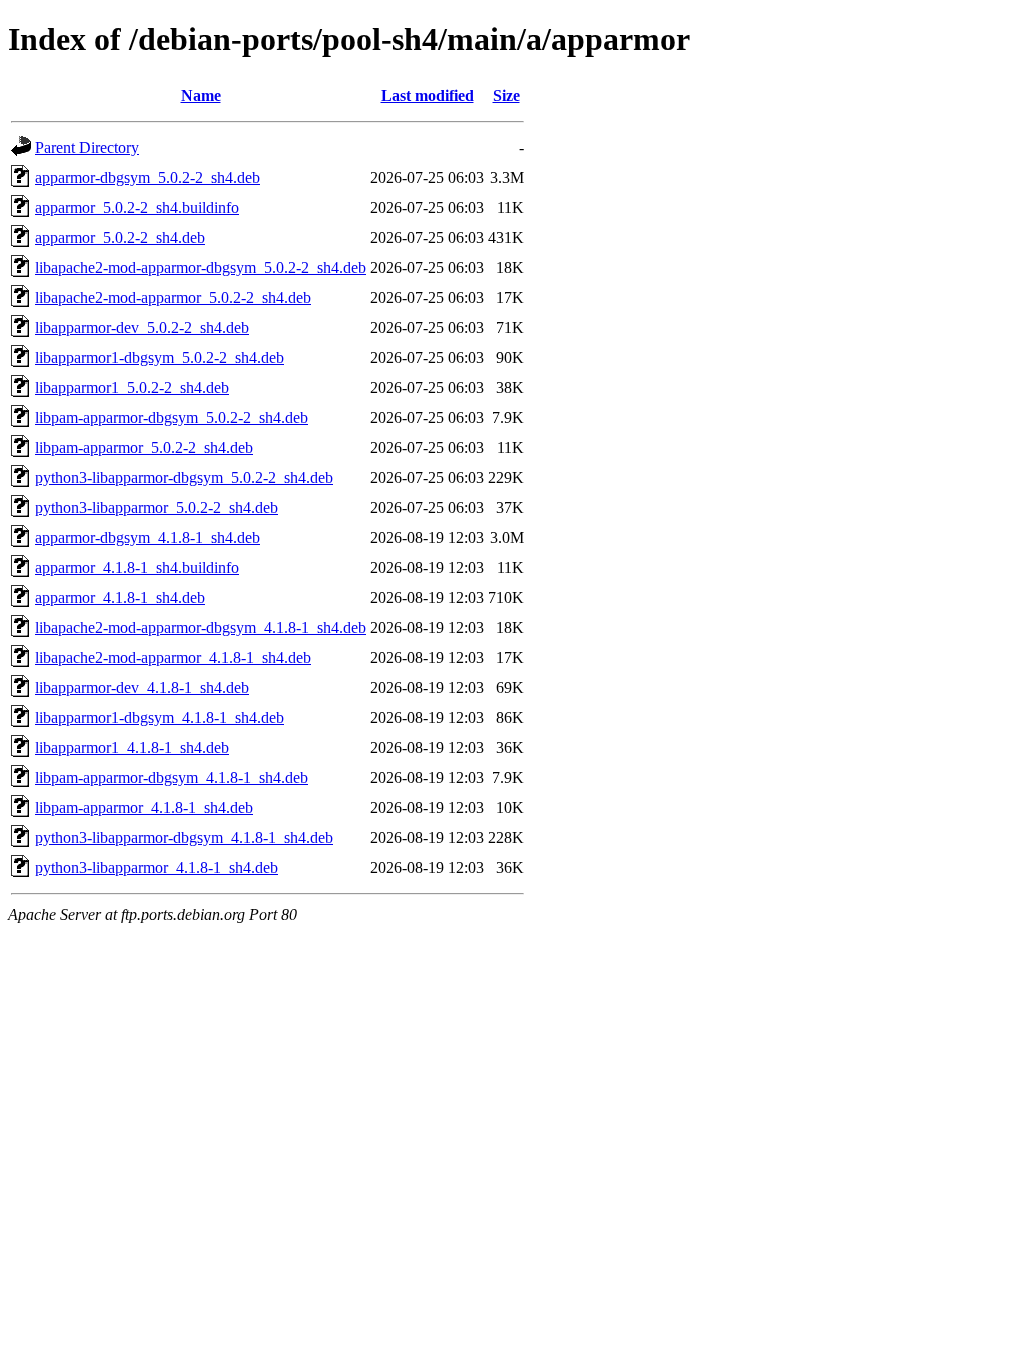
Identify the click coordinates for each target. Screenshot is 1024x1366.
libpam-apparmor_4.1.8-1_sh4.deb (144, 807)
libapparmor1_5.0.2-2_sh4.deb (132, 387)
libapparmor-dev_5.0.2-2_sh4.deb (142, 327)
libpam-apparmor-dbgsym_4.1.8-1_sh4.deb (171, 777)
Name (201, 95)
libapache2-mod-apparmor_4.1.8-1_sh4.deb (173, 657)
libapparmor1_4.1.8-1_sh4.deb (132, 747)
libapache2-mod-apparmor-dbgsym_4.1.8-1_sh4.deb (200, 627)
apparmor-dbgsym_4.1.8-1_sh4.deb (147, 537)
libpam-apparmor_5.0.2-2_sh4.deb (144, 447)
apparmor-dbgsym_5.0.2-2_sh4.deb (147, 177)
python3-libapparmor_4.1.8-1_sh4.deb (156, 867)
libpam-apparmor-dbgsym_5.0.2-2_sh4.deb (171, 417)
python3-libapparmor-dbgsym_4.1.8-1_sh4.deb (184, 837)
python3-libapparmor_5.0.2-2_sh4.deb (156, 507)
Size (506, 95)
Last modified (427, 95)
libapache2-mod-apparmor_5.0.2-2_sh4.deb (173, 297)
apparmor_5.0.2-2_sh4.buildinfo (137, 207)
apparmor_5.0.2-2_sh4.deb (120, 237)
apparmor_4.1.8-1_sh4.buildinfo (137, 567)
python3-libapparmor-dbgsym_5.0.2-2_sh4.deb (184, 477)
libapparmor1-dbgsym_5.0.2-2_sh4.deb (159, 357)
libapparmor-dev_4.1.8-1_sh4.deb (142, 687)
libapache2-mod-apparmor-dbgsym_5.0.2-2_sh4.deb (200, 267)
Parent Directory (87, 147)
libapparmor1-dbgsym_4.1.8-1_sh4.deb (159, 717)
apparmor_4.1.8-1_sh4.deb (120, 597)
